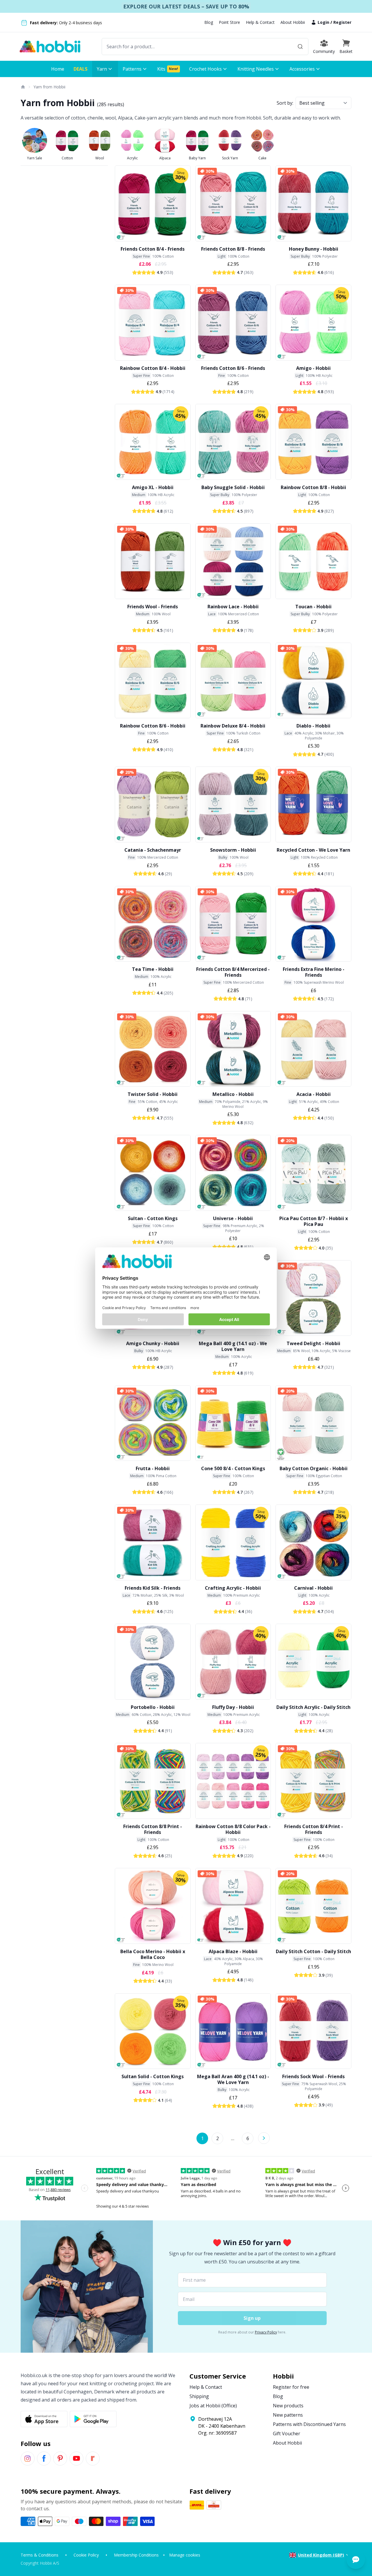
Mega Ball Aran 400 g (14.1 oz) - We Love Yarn (233, 2079)
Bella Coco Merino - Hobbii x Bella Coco (153, 1954)
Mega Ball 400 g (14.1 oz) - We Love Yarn (233, 1346)
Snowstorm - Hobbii (233, 850)
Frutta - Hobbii (153, 1468)
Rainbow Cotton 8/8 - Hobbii (313, 487)
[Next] (264, 2138)
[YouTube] (76, 2459)
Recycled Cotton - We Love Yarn (313, 850)
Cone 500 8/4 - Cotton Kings (233, 1468)
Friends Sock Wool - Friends (313, 2076)
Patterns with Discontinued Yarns (309, 2424)
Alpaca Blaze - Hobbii (233, 1951)
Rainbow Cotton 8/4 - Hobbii (153, 368)
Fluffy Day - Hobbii (233, 1707)
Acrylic (132, 158)
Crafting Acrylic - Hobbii (233, 1588)
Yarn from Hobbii (49, 87)
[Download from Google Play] (93, 2419)
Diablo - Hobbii (313, 726)
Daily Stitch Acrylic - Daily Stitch (313, 1707)
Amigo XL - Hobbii (153, 487)
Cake (262, 158)
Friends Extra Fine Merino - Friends (314, 972)
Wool (100, 158)
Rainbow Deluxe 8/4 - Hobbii (233, 726)
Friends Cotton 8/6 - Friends (233, 368)
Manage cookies (185, 2555)
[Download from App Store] (44, 2419)
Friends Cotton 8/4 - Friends (153, 249)
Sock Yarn (230, 158)
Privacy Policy (266, 2332)
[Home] (23, 87)
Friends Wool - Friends (153, 607)
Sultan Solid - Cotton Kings (153, 2076)
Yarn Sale (35, 158)
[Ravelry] (93, 2459)
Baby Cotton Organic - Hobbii (314, 1468)
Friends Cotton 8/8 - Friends (233, 249)
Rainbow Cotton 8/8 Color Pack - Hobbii (233, 1829)
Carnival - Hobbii (313, 1588)
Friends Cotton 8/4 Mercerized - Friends (233, 972)
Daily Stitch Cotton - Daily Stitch (313, 1951)
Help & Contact (260, 22)
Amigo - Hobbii (313, 368)
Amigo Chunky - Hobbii (153, 1343)
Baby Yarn (197, 158)
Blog (209, 22)
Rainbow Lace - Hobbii (233, 607)
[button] (346, 47)
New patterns (288, 2415)
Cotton (67, 158)
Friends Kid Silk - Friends (153, 1588)
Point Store (229, 22)
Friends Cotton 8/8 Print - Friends (153, 1829)
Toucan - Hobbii (313, 607)
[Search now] (300, 47)
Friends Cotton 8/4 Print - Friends (314, 1829)
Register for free (291, 2387)
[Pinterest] (60, 2459)
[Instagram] (28, 2459)
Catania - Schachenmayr (153, 850)
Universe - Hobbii (233, 1218)
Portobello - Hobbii (153, 1707)
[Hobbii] (50, 47)
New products (288, 2406)
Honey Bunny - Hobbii (314, 249)
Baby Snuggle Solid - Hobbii (233, 487)
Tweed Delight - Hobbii (313, 1343)
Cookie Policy (86, 2555)
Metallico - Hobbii (233, 1094)
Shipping (199, 2396)
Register (342, 22)
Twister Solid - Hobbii (153, 1094)
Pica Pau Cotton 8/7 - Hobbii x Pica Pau (314, 1221)
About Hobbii (293, 22)
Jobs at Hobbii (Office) (213, 2406)
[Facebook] (44, 2459)
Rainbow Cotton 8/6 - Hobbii (153, 726)
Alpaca (165, 158)
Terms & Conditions (40, 2555)
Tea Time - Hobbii (153, 969)
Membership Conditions (136, 2555)
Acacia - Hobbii (314, 1094)
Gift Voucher (287, 2434)
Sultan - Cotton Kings (153, 1218)
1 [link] (202, 2138)
